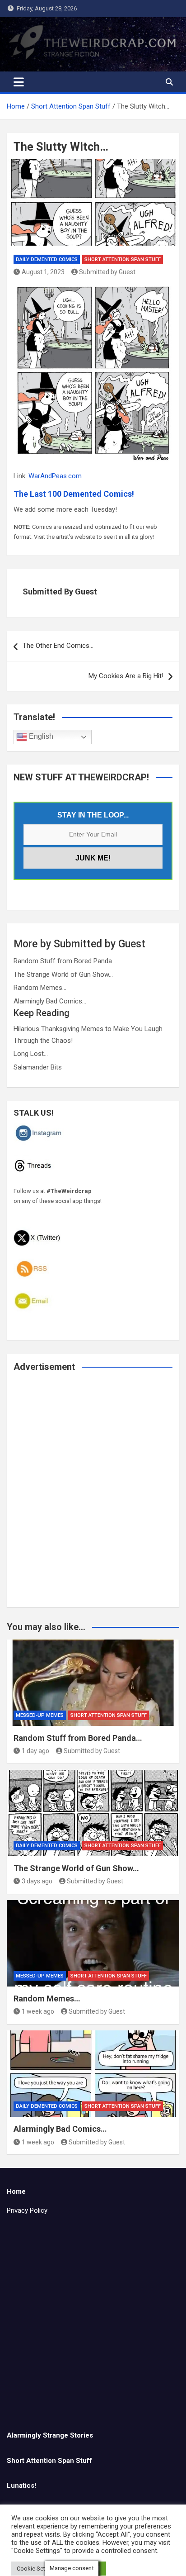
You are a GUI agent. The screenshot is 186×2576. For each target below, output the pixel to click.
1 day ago (35, 1751)
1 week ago (38, 2011)
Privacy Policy (27, 2210)
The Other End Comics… (58, 646)
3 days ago (37, 1881)
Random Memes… (40, 988)
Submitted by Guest (107, 272)
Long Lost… (31, 1054)
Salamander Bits (38, 1067)
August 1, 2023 (43, 272)
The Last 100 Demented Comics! (74, 494)
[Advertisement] (93, 1496)
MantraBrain (157, 2563)
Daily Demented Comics (47, 259)
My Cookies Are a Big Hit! (126, 676)
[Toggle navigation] (19, 82)
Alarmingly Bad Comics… (50, 1001)
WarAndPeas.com (55, 476)
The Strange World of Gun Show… (63, 974)
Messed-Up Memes (40, 1715)
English (40, 736)
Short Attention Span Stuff (123, 259)
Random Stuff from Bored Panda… (65, 961)
